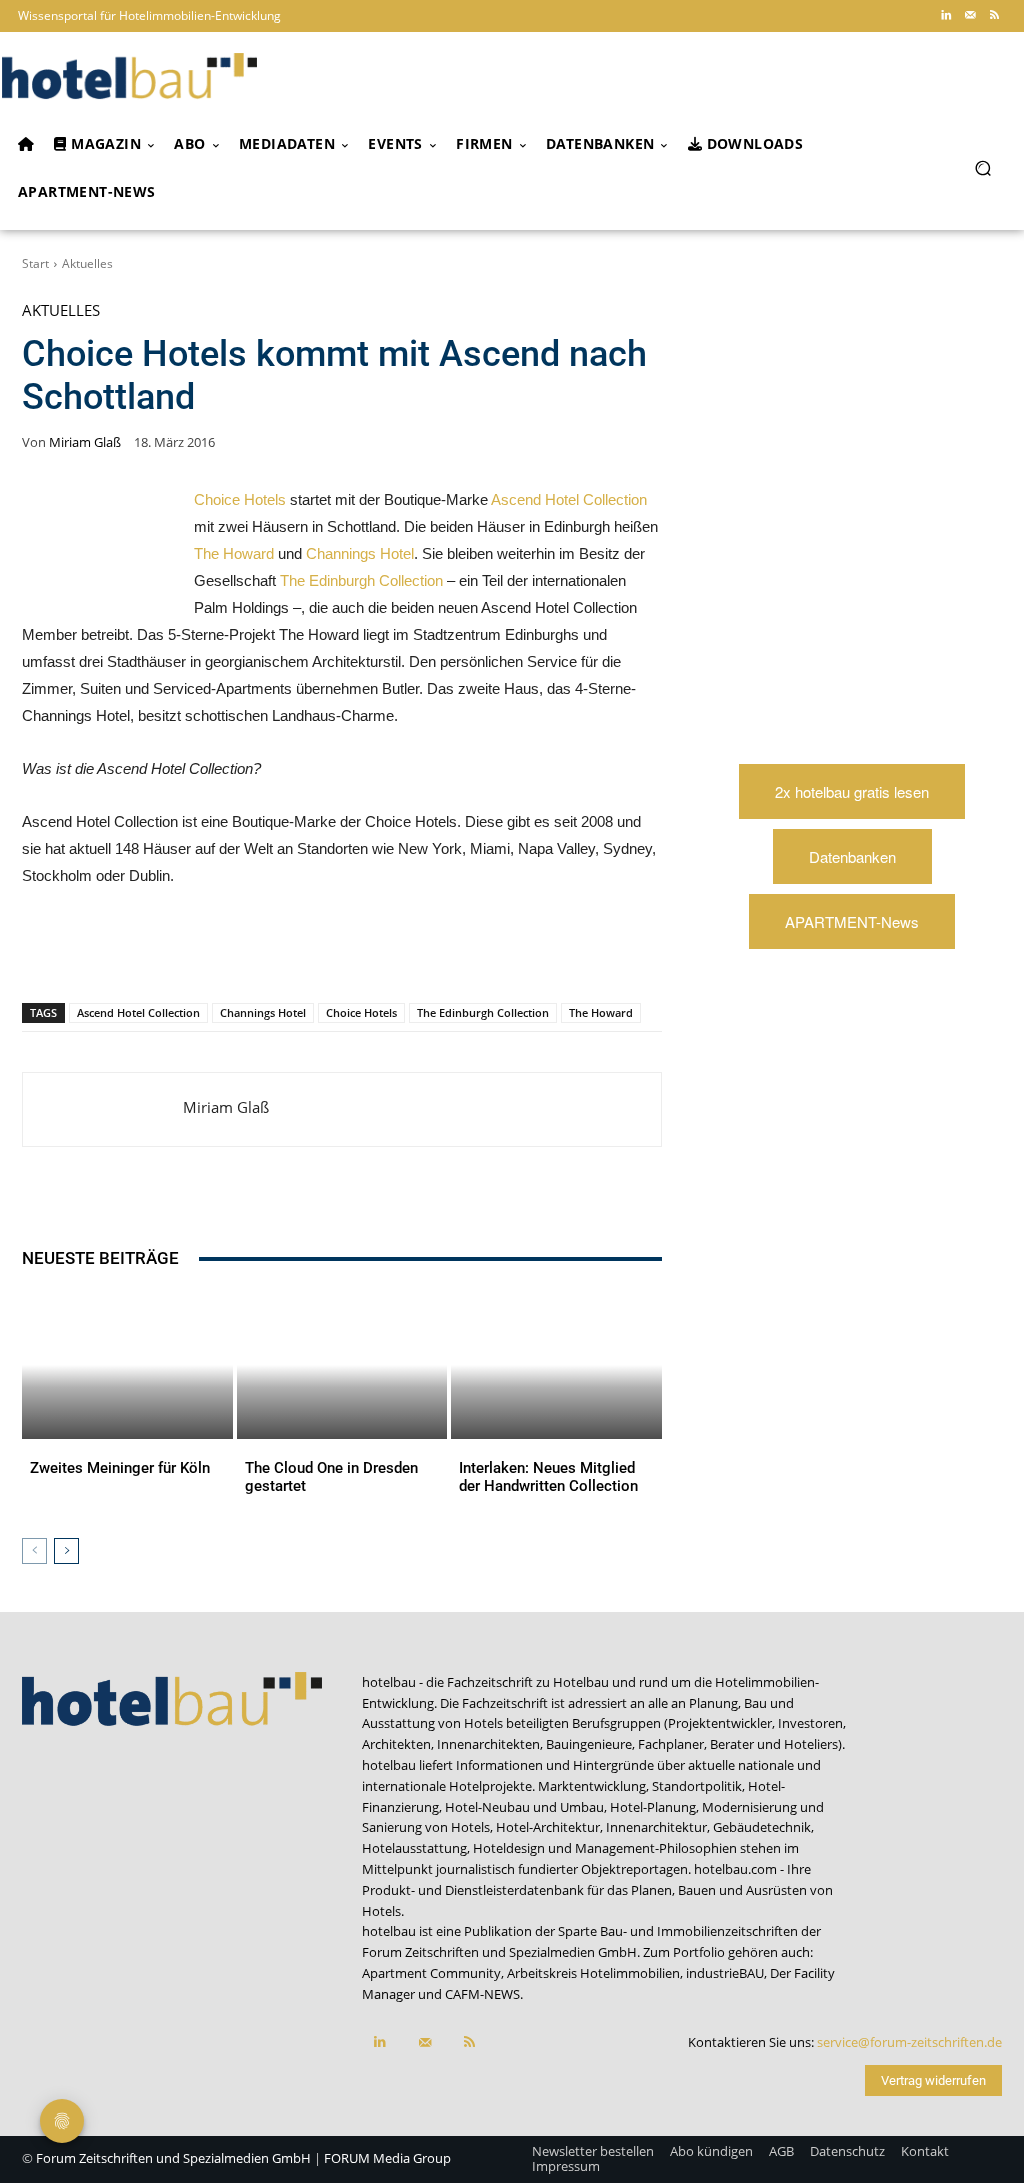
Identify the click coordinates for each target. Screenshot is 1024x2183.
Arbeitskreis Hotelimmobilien (593, 1973)
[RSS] (994, 16)
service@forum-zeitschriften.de (909, 2042)
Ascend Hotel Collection (569, 499)
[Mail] (970, 16)
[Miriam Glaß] (103, 1109)
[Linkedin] (946, 16)
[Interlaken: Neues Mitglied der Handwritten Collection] (556, 1364)
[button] (982, 168)
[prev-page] (34, 1551)
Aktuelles (87, 263)
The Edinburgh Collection (361, 580)
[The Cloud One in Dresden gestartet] (342, 1364)
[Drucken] (394, 951)
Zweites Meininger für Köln (120, 1468)
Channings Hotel (360, 553)
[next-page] (66, 1551)
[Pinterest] (164, 951)
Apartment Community (431, 1973)
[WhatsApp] (210, 951)
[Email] (348, 951)
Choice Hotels (240, 499)
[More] (441, 951)
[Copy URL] (302, 951)
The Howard (234, 553)
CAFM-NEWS (482, 1994)
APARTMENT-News (852, 921)
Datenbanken (852, 856)
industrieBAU (725, 1973)
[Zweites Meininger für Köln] (127, 1364)
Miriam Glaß (85, 442)
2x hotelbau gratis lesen (852, 791)
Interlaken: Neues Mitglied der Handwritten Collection (548, 1477)
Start (35, 263)
